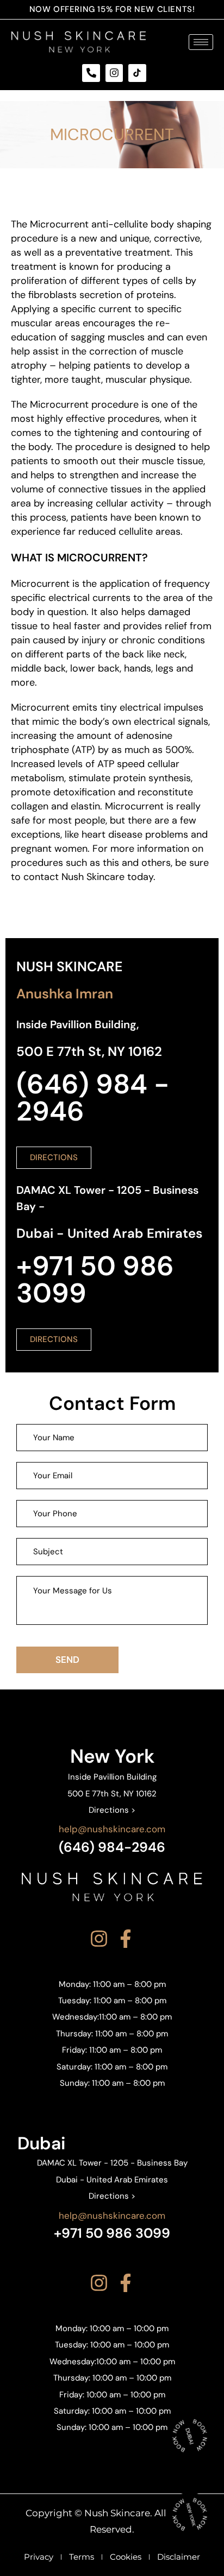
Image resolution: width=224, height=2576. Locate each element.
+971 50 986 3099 (112, 2233)
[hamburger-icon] (201, 42)
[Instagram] (114, 73)
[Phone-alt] (91, 73)
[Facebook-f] (126, 1939)
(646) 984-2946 (112, 1847)
